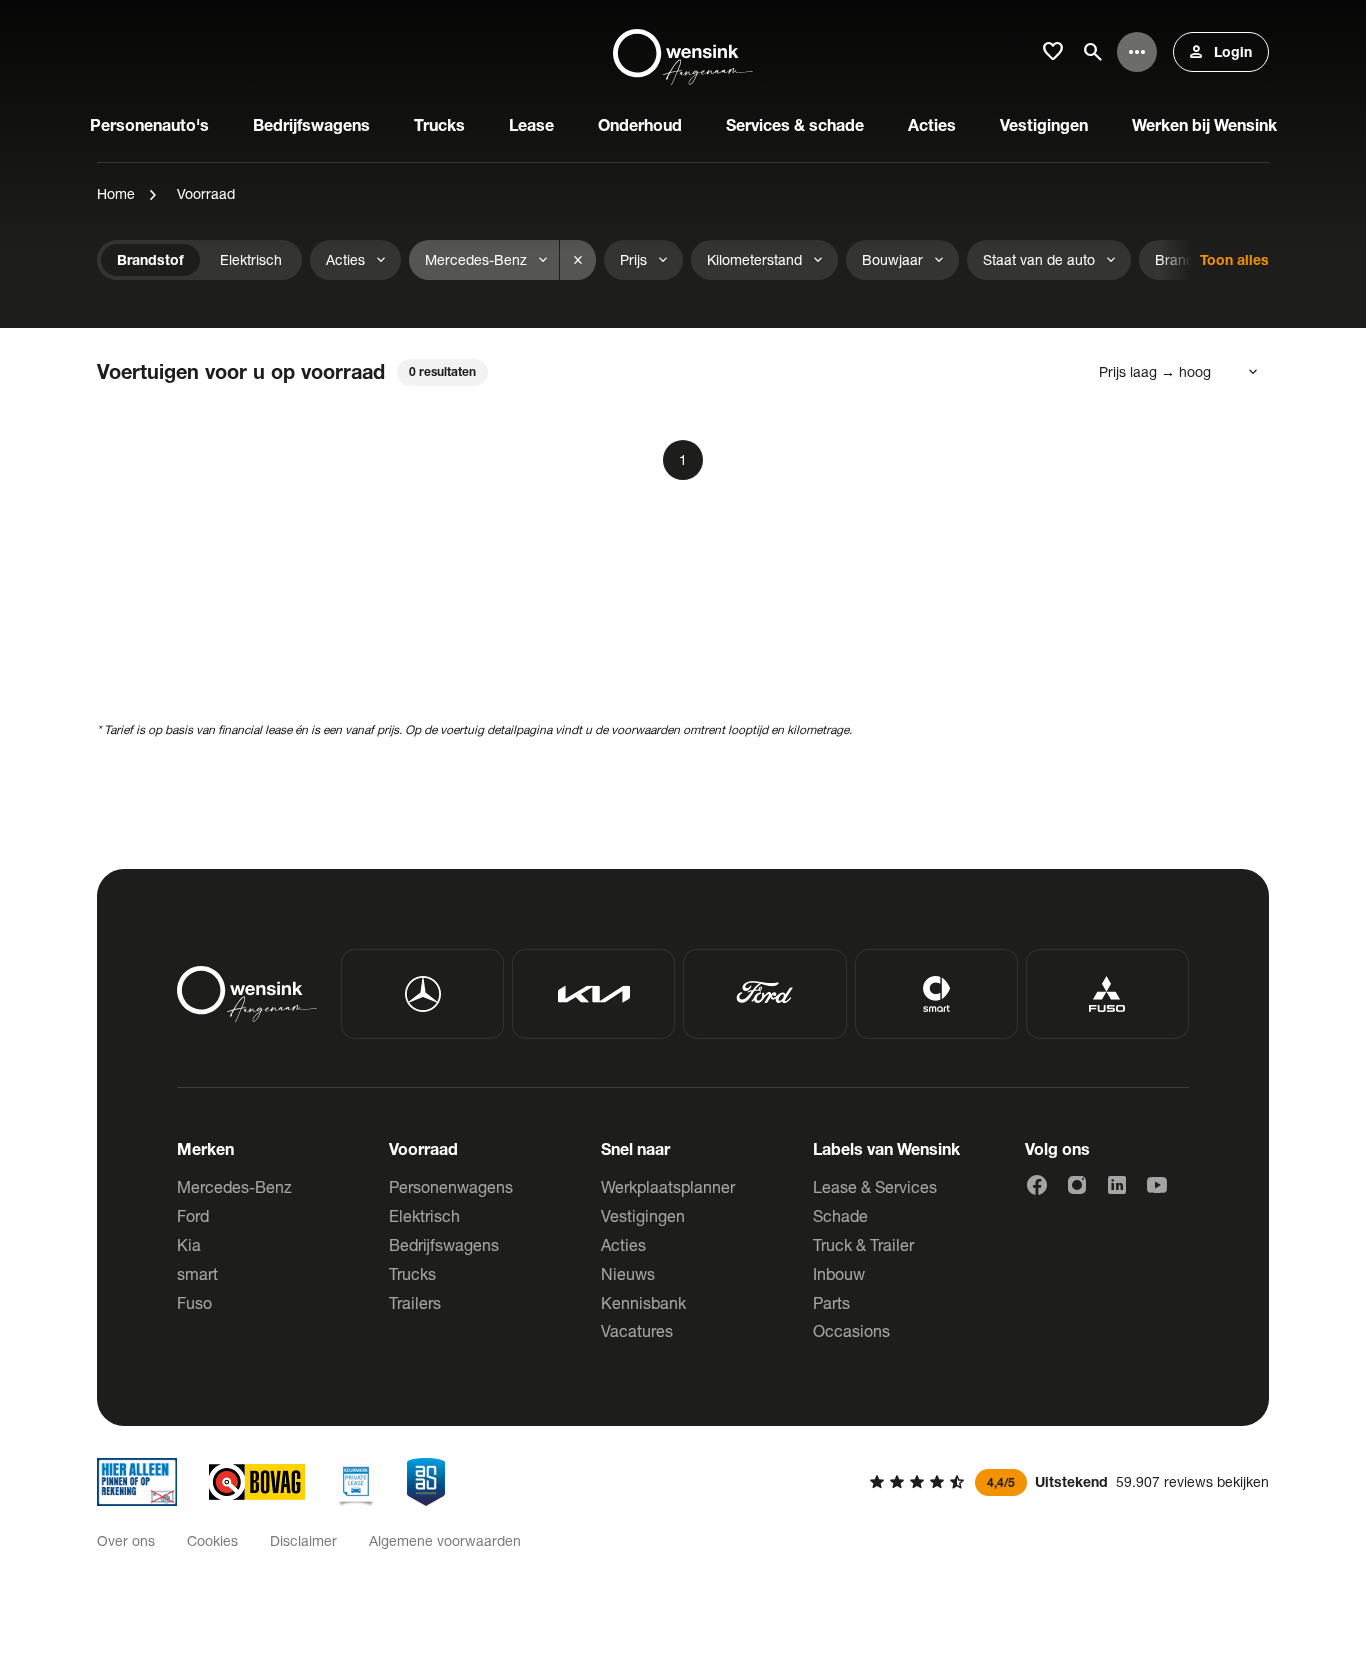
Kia (189, 1244)
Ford (193, 1215)
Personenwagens (451, 1186)
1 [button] (683, 459)
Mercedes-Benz (234, 1186)
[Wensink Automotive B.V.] (683, 52)
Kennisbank (643, 1302)
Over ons (126, 1540)
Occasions (851, 1330)
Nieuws (628, 1273)
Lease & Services (875, 1186)
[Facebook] (1037, 1185)
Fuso (194, 1302)
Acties (623, 1244)
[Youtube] (1157, 1185)
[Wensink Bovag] (257, 1482)
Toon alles (1234, 259)
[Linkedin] (1117, 1185)
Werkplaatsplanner (668, 1186)
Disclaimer (303, 1540)
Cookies (212, 1540)
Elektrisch (424, 1215)
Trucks (412, 1273)
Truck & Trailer (863, 1244)
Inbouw (839, 1273)
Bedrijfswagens (444, 1244)
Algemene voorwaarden (445, 1540)
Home (116, 193)
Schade (840, 1215)
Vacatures (637, 1330)
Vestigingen (643, 1215)
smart (197, 1273)
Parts (831, 1302)
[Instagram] (1077, 1185)
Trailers (415, 1302)
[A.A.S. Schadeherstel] (426, 1482)
